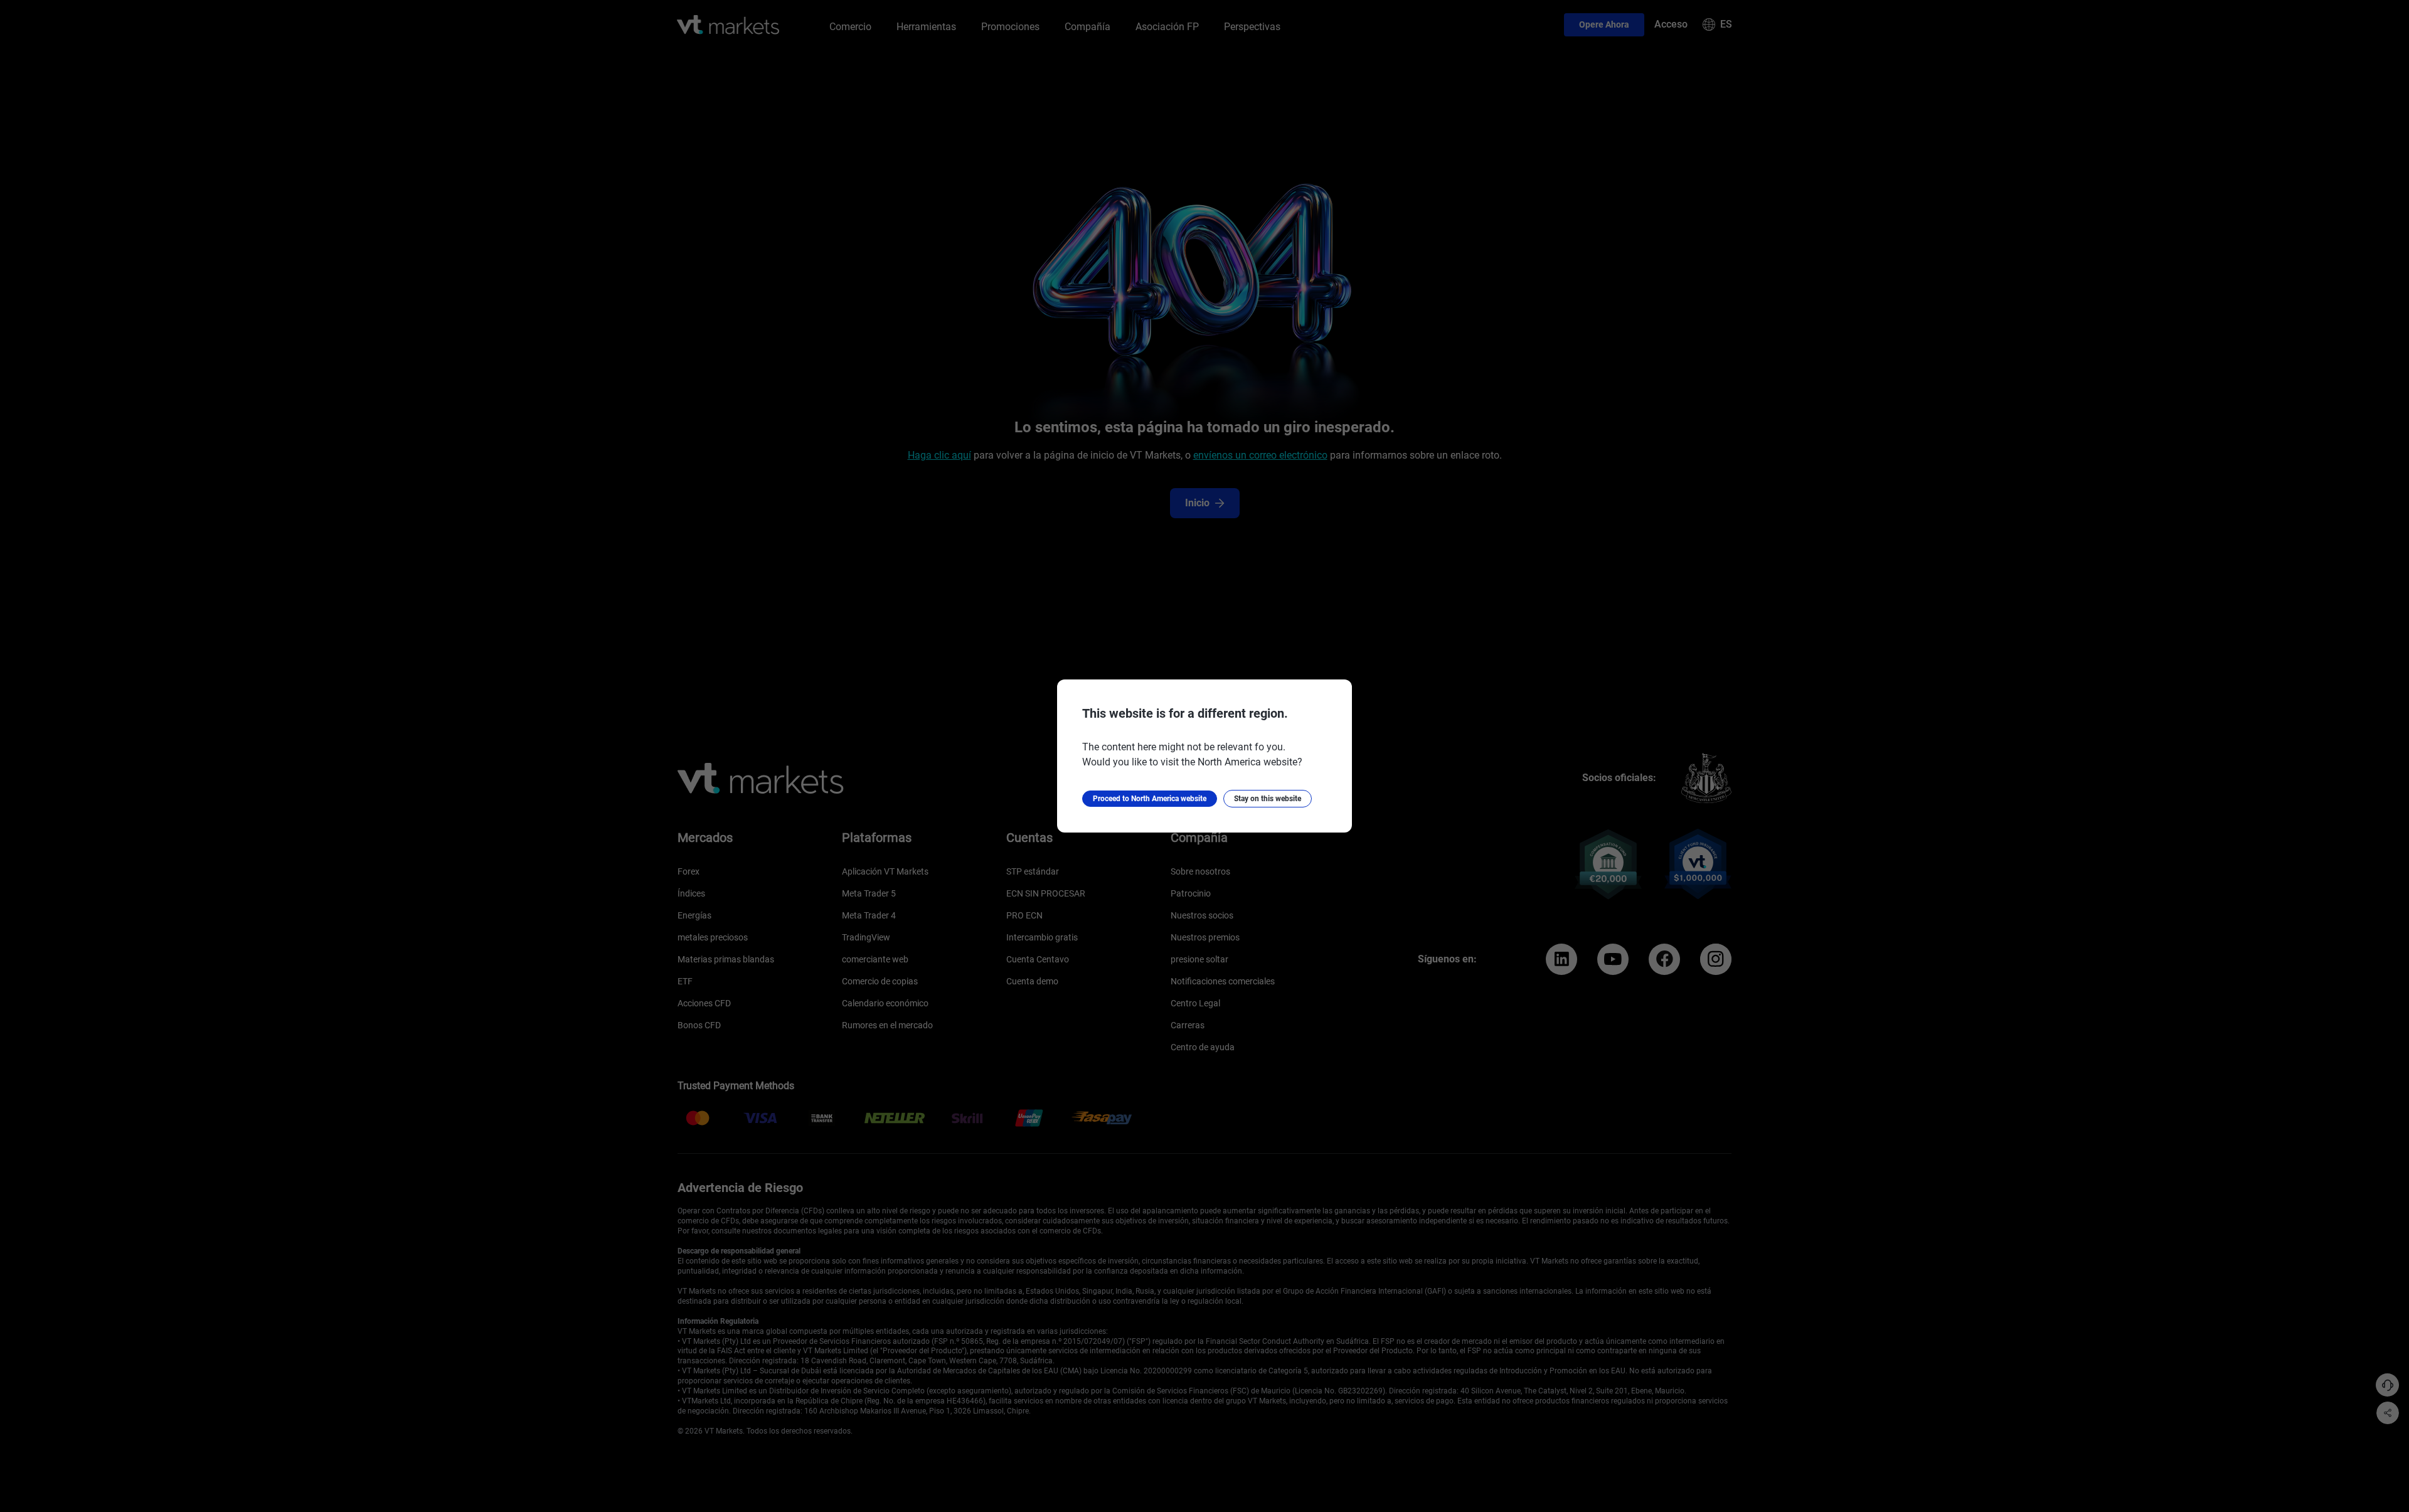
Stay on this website (1268, 799)
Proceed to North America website (1150, 799)
